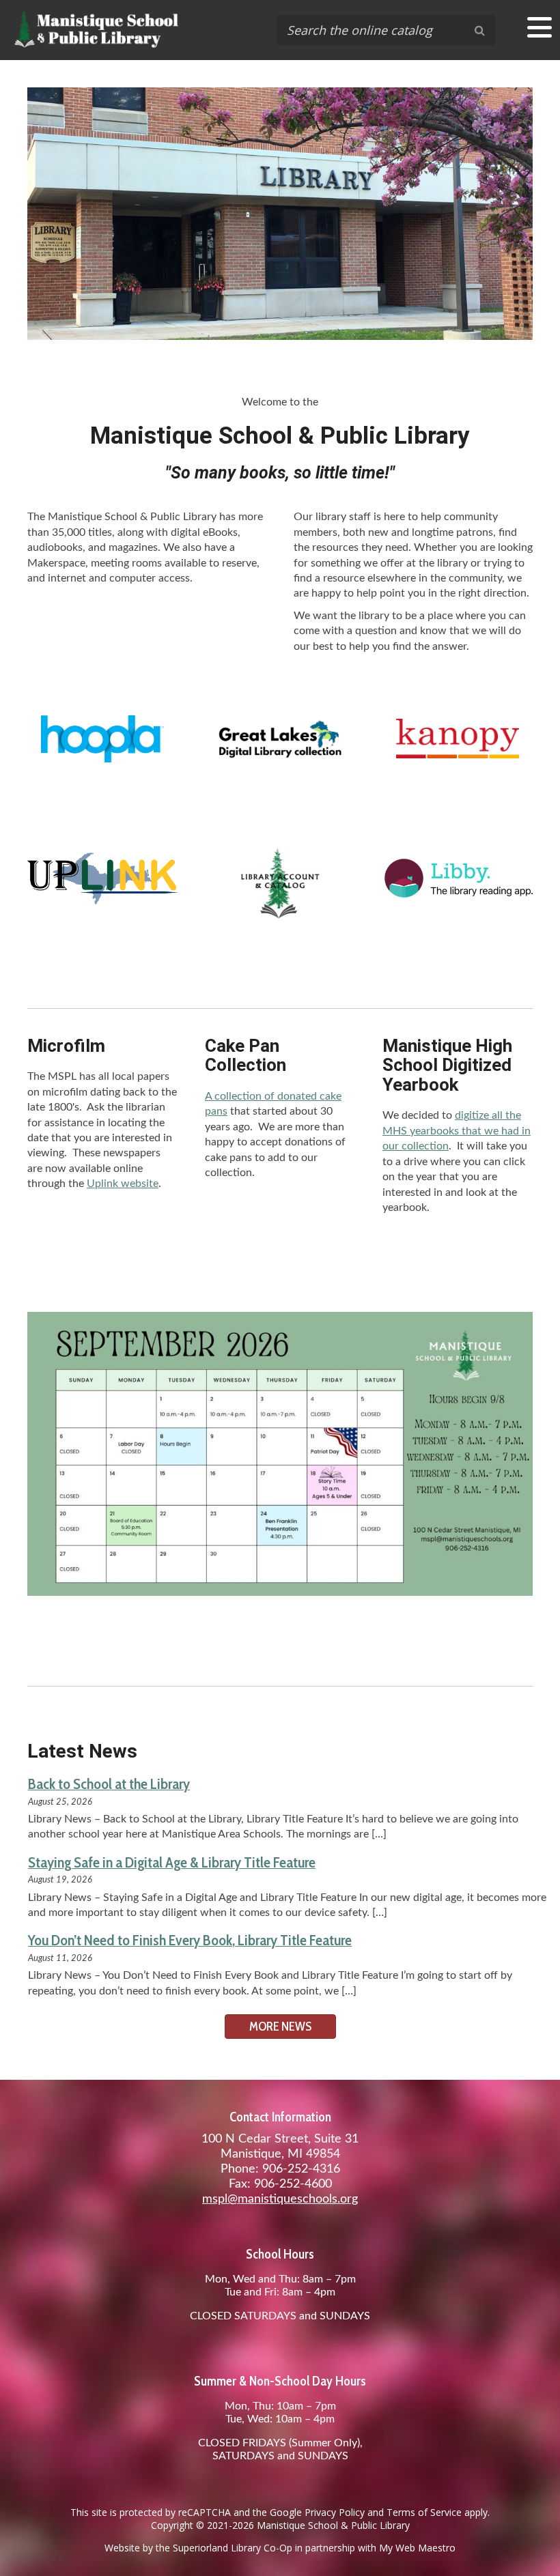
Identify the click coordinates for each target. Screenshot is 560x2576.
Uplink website (123, 1184)
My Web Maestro (417, 2548)
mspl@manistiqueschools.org (280, 2199)
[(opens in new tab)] (102, 760)
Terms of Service (424, 2512)
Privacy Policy (335, 2512)
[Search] (480, 30)
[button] (540, 27)
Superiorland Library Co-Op (233, 2548)
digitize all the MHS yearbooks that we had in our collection (457, 1131)
